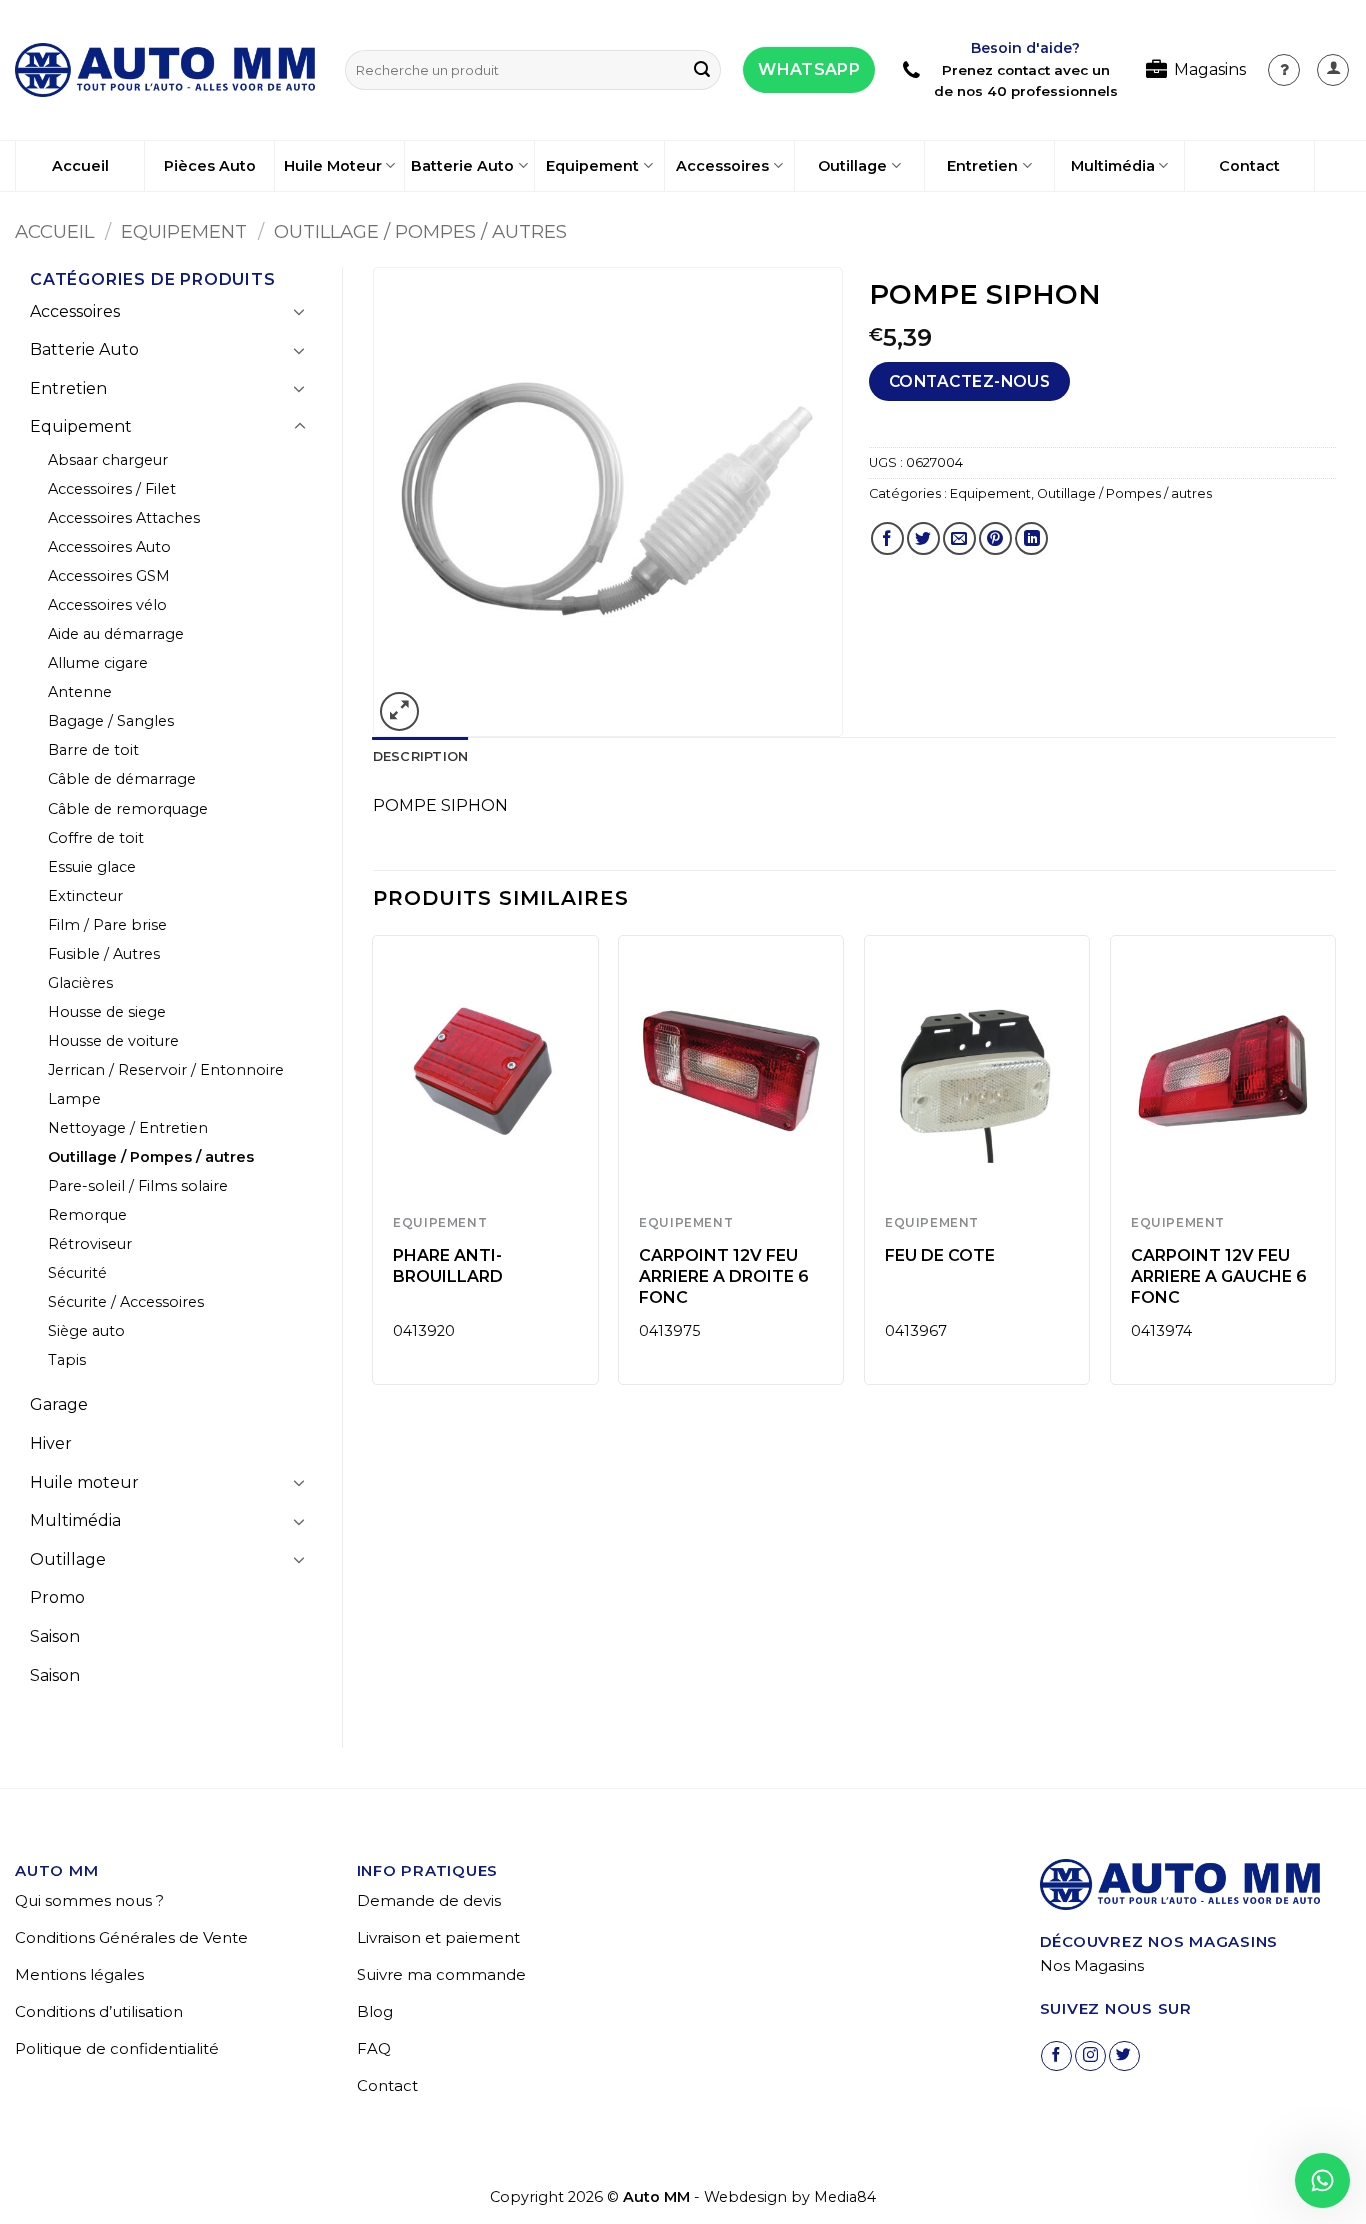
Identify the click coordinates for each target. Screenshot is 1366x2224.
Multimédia (1113, 166)
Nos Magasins (1092, 1965)
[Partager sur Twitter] (923, 538)
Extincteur (85, 896)
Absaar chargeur (108, 460)
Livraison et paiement (438, 1937)
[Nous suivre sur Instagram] (1090, 2056)
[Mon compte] (1284, 70)
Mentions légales (79, 1974)
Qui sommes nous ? (89, 1900)
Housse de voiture (113, 1041)
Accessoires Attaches (124, 518)
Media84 (845, 2197)
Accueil (80, 166)
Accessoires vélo (107, 605)
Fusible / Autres (104, 954)
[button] (1333, 70)
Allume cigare (98, 663)
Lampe (74, 1099)
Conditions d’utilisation (99, 2011)
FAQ (374, 2048)
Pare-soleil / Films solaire (138, 1186)
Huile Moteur (333, 166)
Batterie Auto (462, 166)
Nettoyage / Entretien (128, 1128)
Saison (55, 1636)
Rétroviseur (90, 1244)
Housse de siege (107, 1012)
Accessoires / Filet (112, 489)
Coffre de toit (96, 838)
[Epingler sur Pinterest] (995, 538)
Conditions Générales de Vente (131, 1937)
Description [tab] (421, 756)
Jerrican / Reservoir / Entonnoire (166, 1070)
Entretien (982, 166)
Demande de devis (429, 1900)
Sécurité (77, 1273)
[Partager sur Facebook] (887, 538)
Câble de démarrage (122, 779)
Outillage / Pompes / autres (420, 231)
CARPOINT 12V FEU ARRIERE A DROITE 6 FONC (724, 1276)
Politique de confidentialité (117, 2048)
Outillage (852, 166)
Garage (59, 1404)
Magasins (1210, 69)
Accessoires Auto (109, 547)
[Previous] (374, 1167)
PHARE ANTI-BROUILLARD (448, 1266)
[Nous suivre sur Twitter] (1124, 2056)
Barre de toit (93, 750)
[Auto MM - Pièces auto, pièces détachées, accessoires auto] (165, 70)
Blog (375, 2011)
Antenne (80, 692)
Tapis (67, 1360)
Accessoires (722, 166)
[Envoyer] (702, 70)
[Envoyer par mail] (959, 538)
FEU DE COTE (940, 1255)
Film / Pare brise (107, 925)
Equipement (592, 166)
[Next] (1335, 1167)
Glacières (80, 983)
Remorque (87, 1215)
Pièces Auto (210, 166)
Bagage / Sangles (111, 721)
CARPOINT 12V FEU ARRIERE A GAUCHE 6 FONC (1219, 1276)
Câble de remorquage (128, 809)
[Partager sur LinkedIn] (1031, 538)
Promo (57, 1597)
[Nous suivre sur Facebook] (1056, 2056)
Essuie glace (92, 867)
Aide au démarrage (116, 634)
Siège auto (86, 1331)
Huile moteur (84, 1482)
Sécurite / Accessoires (126, 1302)
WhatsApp (809, 69)
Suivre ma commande (441, 1974)
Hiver (51, 1443)
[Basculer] (300, 311)
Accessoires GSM (109, 576)
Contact (1249, 166)
